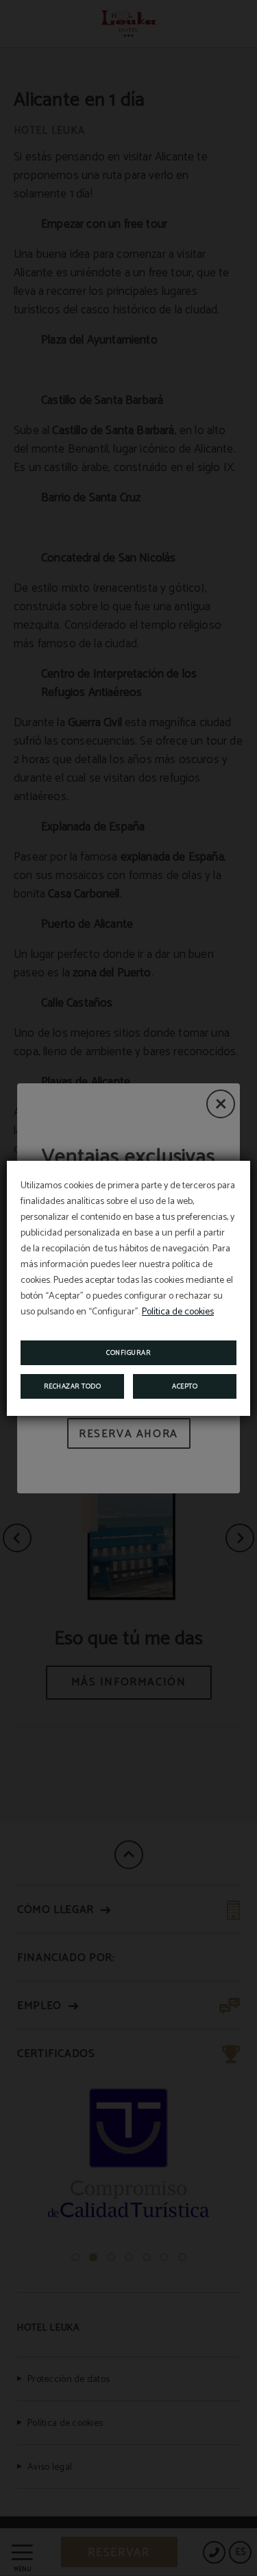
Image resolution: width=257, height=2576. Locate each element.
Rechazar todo (73, 1386)
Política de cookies (178, 1312)
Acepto (185, 1386)
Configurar (128, 1353)
